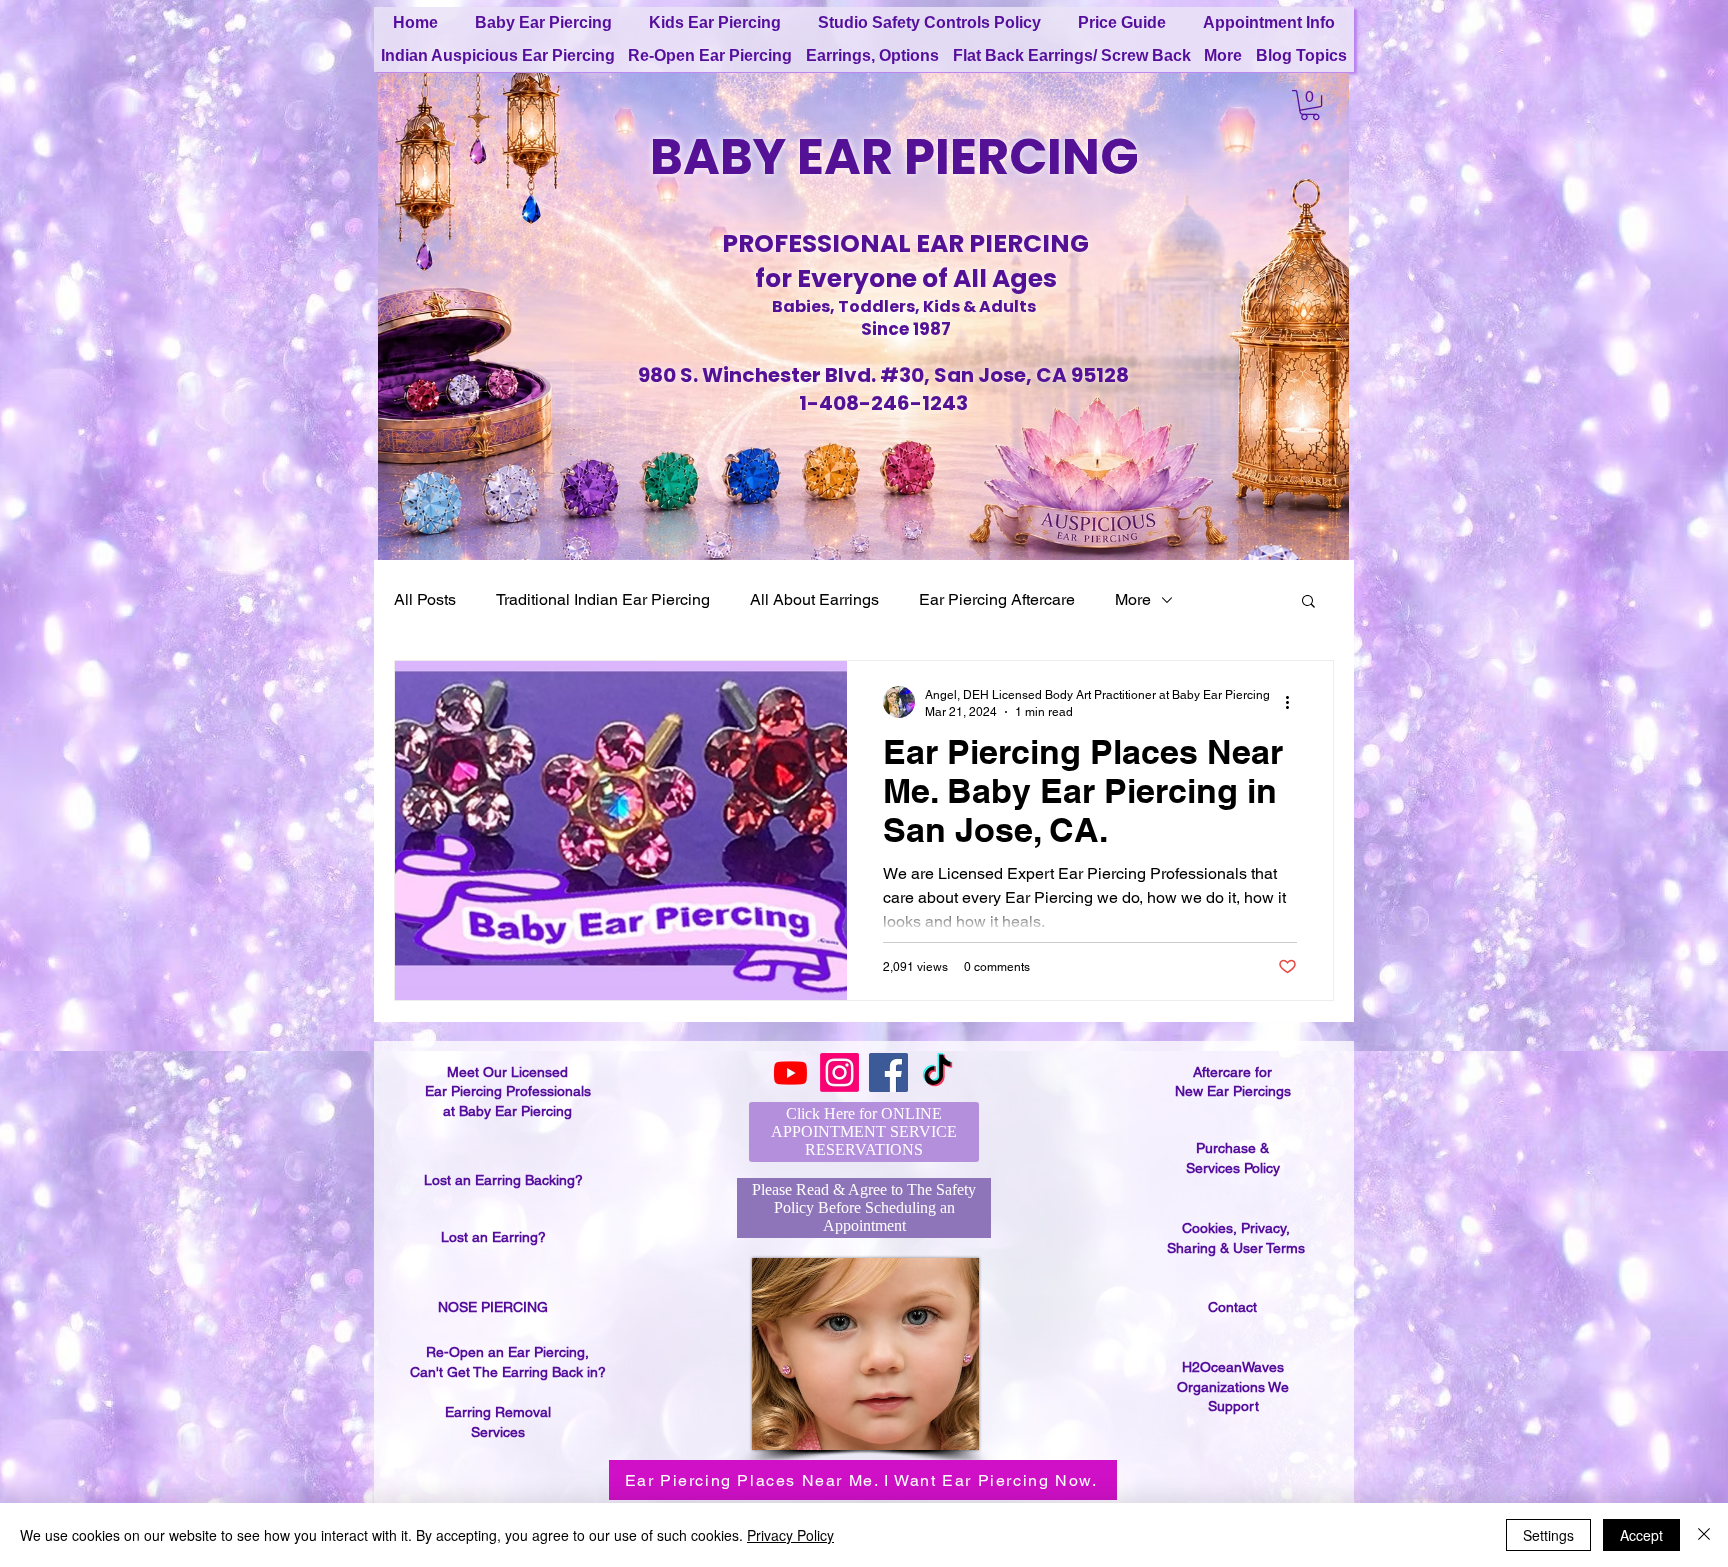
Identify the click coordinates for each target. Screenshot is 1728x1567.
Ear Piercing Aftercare (997, 599)
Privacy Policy (790, 1535)
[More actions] (1294, 702)
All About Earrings (814, 599)
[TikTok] (937, 1072)
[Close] (1704, 1535)
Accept (1641, 1535)
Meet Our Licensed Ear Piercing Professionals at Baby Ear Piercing (508, 1091)
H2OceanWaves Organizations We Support (1233, 1386)
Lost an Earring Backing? (503, 1180)
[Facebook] (888, 1072)
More (1133, 599)
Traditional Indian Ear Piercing (603, 599)
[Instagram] (839, 1072)
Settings (1548, 1535)
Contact (1232, 1307)
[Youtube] (790, 1072)
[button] (1310, 105)
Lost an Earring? (493, 1237)
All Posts (425, 599)
